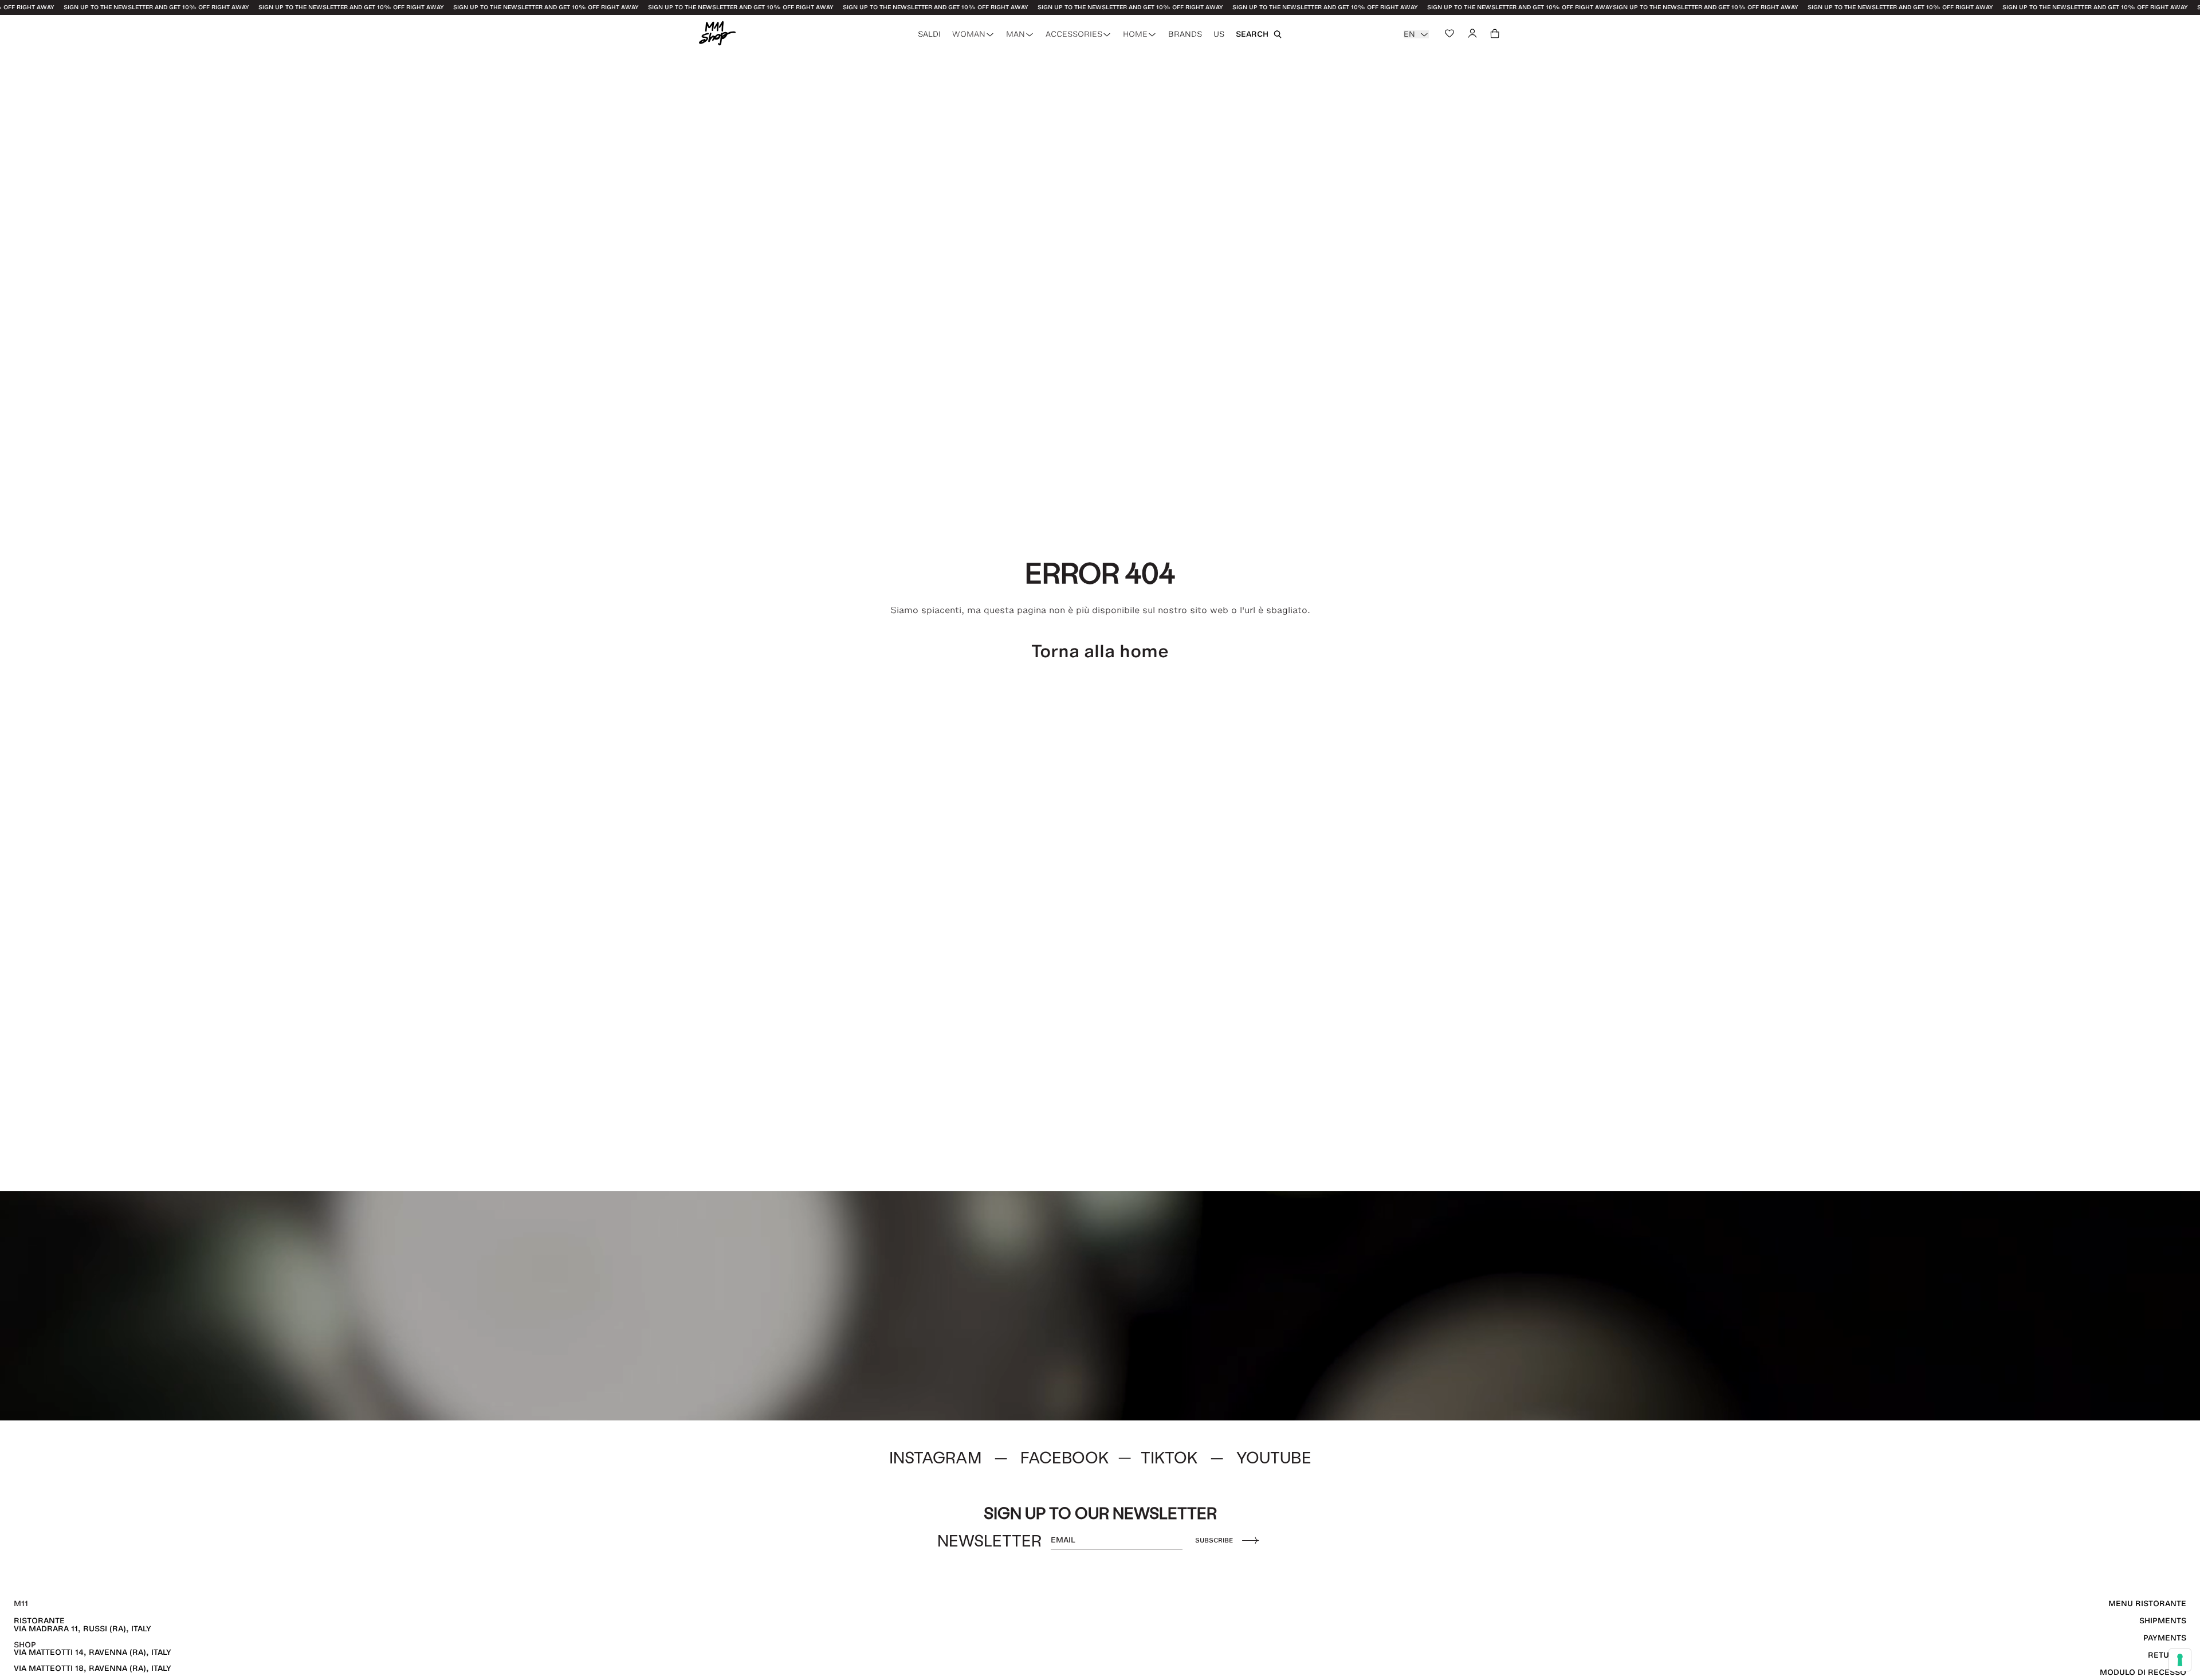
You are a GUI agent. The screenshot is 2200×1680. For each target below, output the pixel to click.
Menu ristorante (2147, 1604)
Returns (2167, 1655)
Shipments (2163, 1621)
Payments (2165, 1638)
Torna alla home (1100, 651)
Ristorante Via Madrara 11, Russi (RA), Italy (82, 1625)
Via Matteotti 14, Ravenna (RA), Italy (93, 1652)
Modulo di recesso (2143, 1672)
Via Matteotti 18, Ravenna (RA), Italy (93, 1668)
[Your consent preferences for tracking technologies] (2180, 1660)
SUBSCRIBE (1214, 1540)
